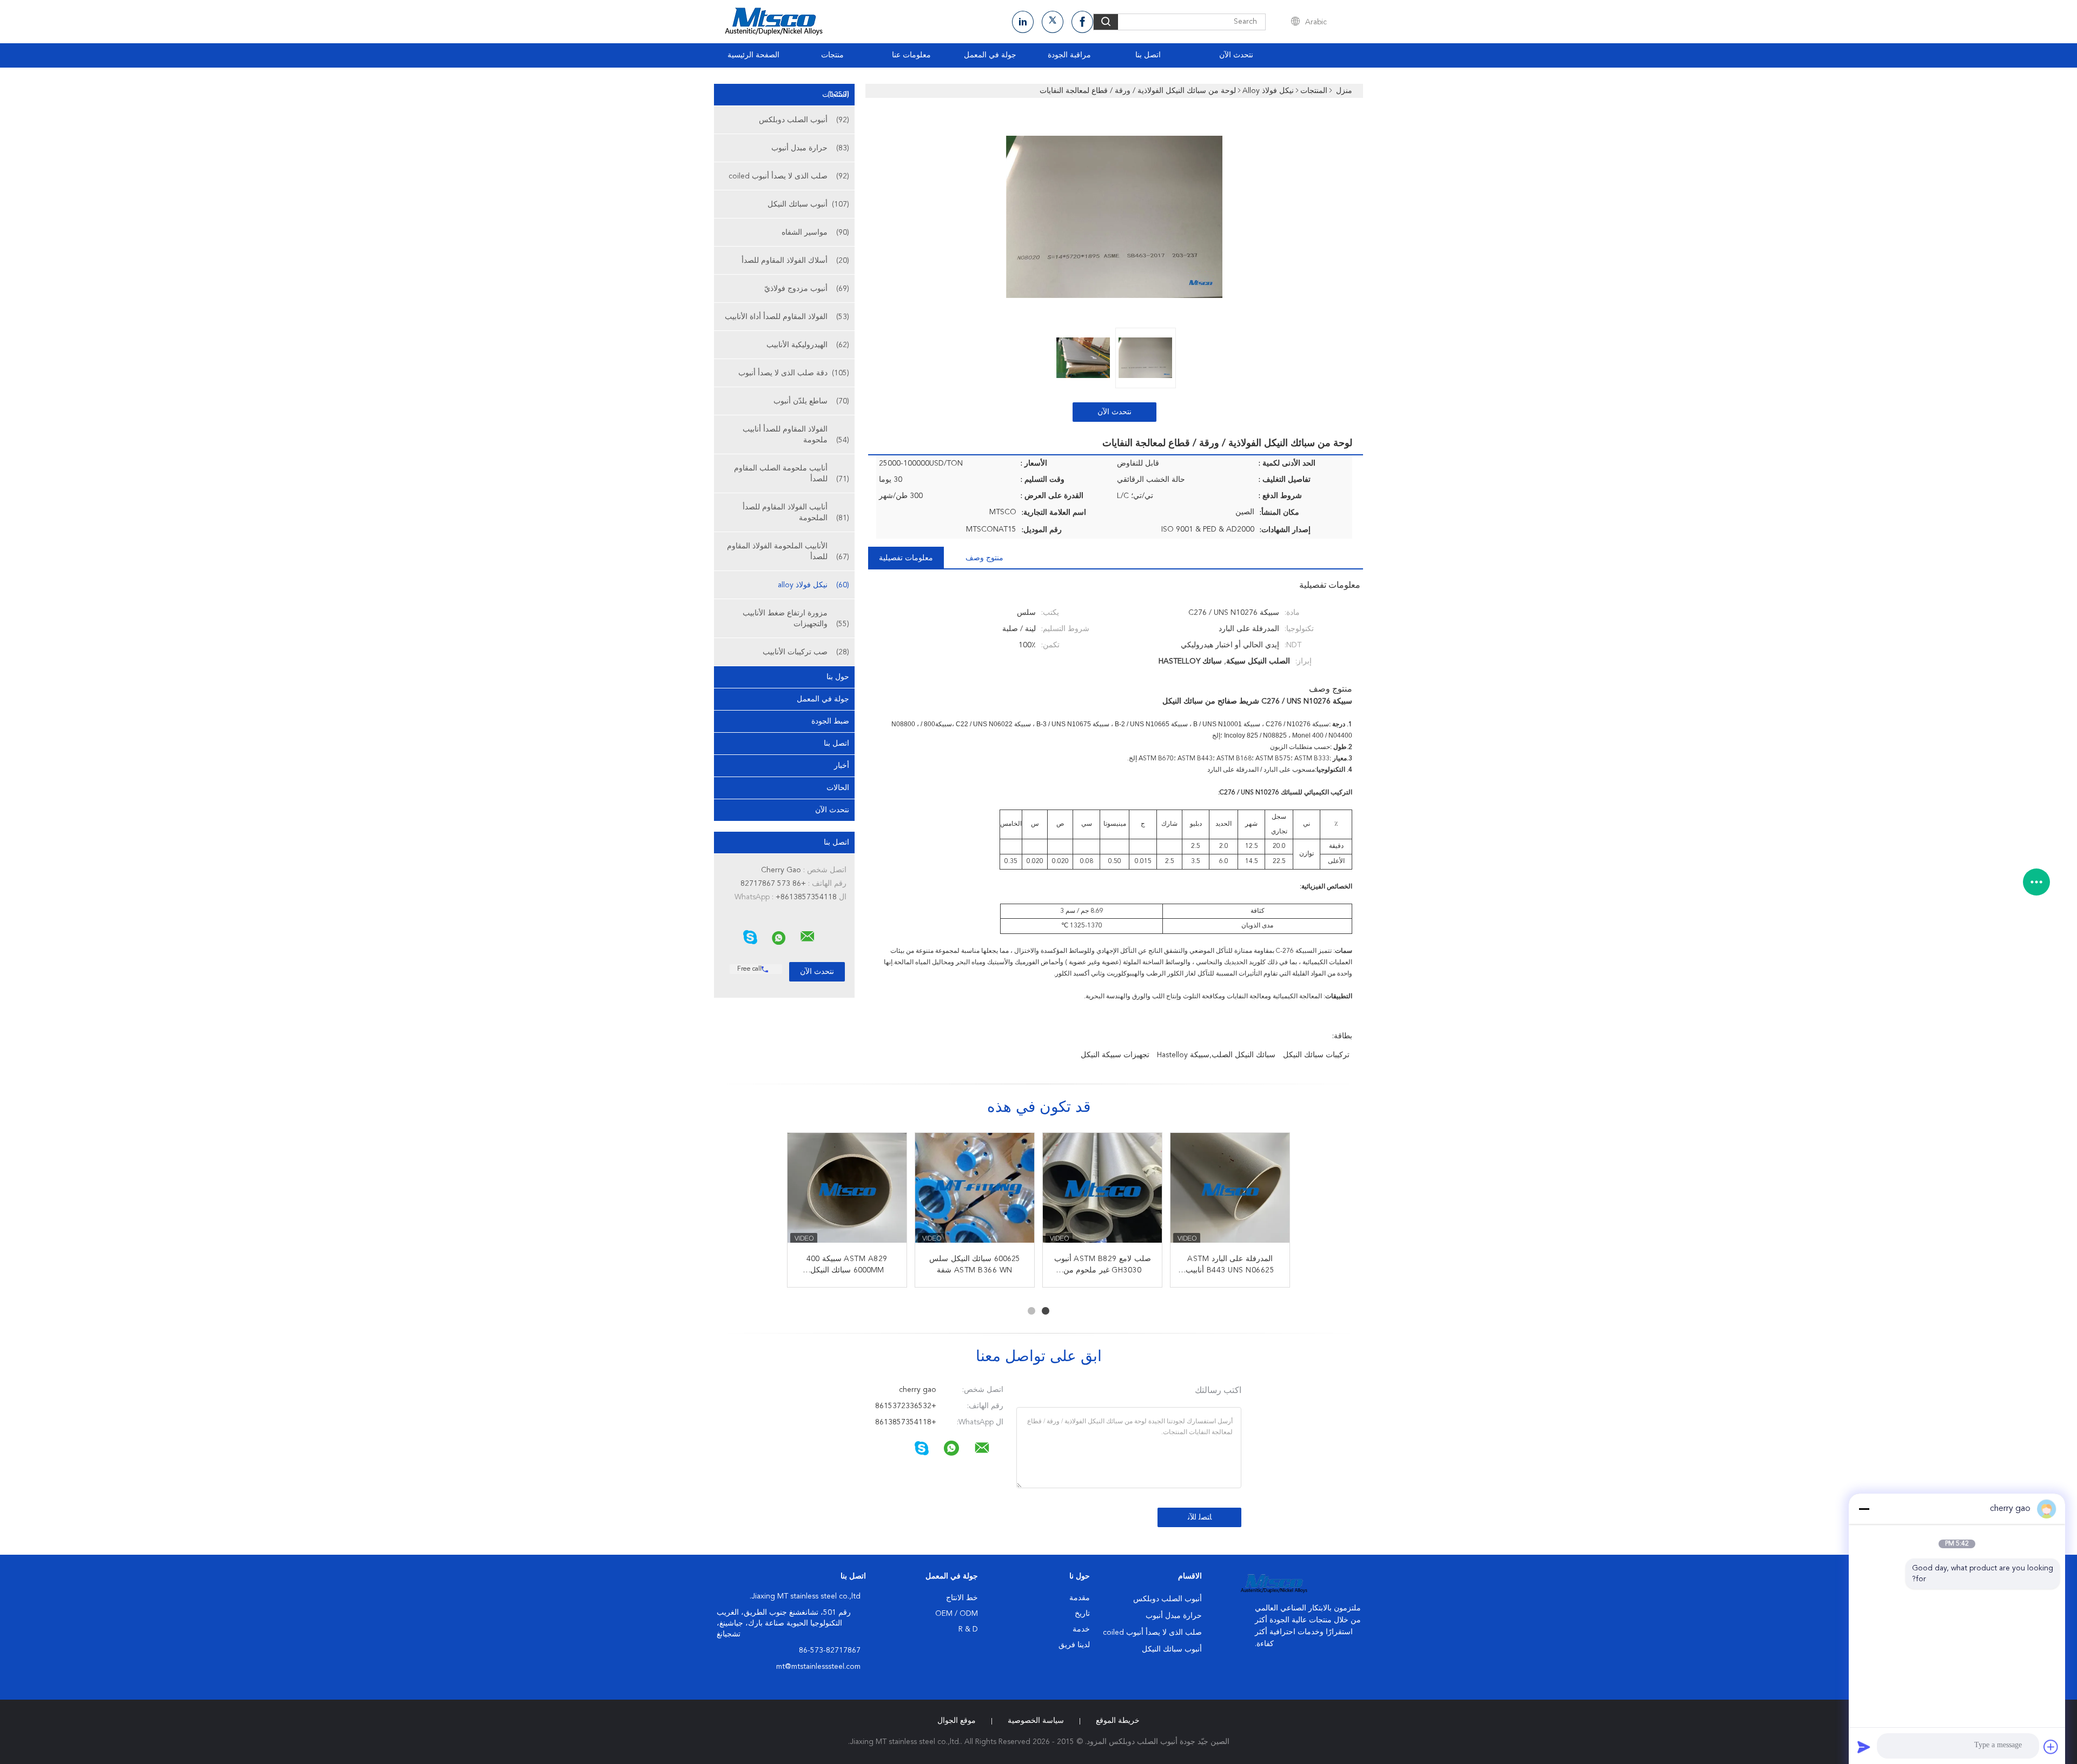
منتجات (832, 55)
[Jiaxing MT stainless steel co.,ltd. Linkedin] (1023, 22)
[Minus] (1864, 1509)
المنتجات (836, 95)
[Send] (1864, 1747)
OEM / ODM (957, 1614)
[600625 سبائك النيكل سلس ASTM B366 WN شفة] (975, 1192)
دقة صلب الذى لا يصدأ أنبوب (794, 373)
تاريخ (1082, 1614)
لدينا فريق (1074, 1645)
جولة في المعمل (990, 55)
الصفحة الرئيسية (753, 55)
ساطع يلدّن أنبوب (811, 401)
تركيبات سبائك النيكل (1316, 1055)
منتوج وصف (984, 558)
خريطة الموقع (1118, 1721)
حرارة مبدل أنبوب (810, 148)
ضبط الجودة (830, 721)
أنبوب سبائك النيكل (808, 204)
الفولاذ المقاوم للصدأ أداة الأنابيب (787, 317)
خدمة (1081, 1629)
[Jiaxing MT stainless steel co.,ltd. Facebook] (1082, 22)
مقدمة (1080, 1598)
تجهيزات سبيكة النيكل (1115, 1055)
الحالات (838, 788)
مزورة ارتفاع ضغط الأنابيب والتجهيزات (796, 619)
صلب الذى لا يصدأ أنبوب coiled (789, 176)
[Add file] (2051, 1747)
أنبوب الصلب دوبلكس (804, 120)
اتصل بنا (1148, 55)
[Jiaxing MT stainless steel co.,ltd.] (808, 937)
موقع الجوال (957, 1721)
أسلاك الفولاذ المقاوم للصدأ (795, 261)
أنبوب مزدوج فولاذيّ (807, 289)
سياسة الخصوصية (1036, 1721)
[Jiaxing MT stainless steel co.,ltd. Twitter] (1053, 22)
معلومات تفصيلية (906, 558)
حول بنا (838, 677)
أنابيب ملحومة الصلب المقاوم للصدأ (792, 474)
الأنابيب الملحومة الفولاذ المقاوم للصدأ (788, 552)
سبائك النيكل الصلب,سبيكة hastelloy (1216, 1055)
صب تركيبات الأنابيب (806, 652)
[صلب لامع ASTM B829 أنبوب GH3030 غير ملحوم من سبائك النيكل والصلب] (1102, 1192)
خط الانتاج (962, 1598)
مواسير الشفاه (815, 233)
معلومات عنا (911, 55)
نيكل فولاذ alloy (813, 585)
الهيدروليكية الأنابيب (808, 345)
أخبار (842, 766)
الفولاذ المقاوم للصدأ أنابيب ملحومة (796, 435)
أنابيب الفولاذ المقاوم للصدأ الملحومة (796, 513)
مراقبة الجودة (1069, 55)
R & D (968, 1629)
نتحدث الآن (1236, 55)
